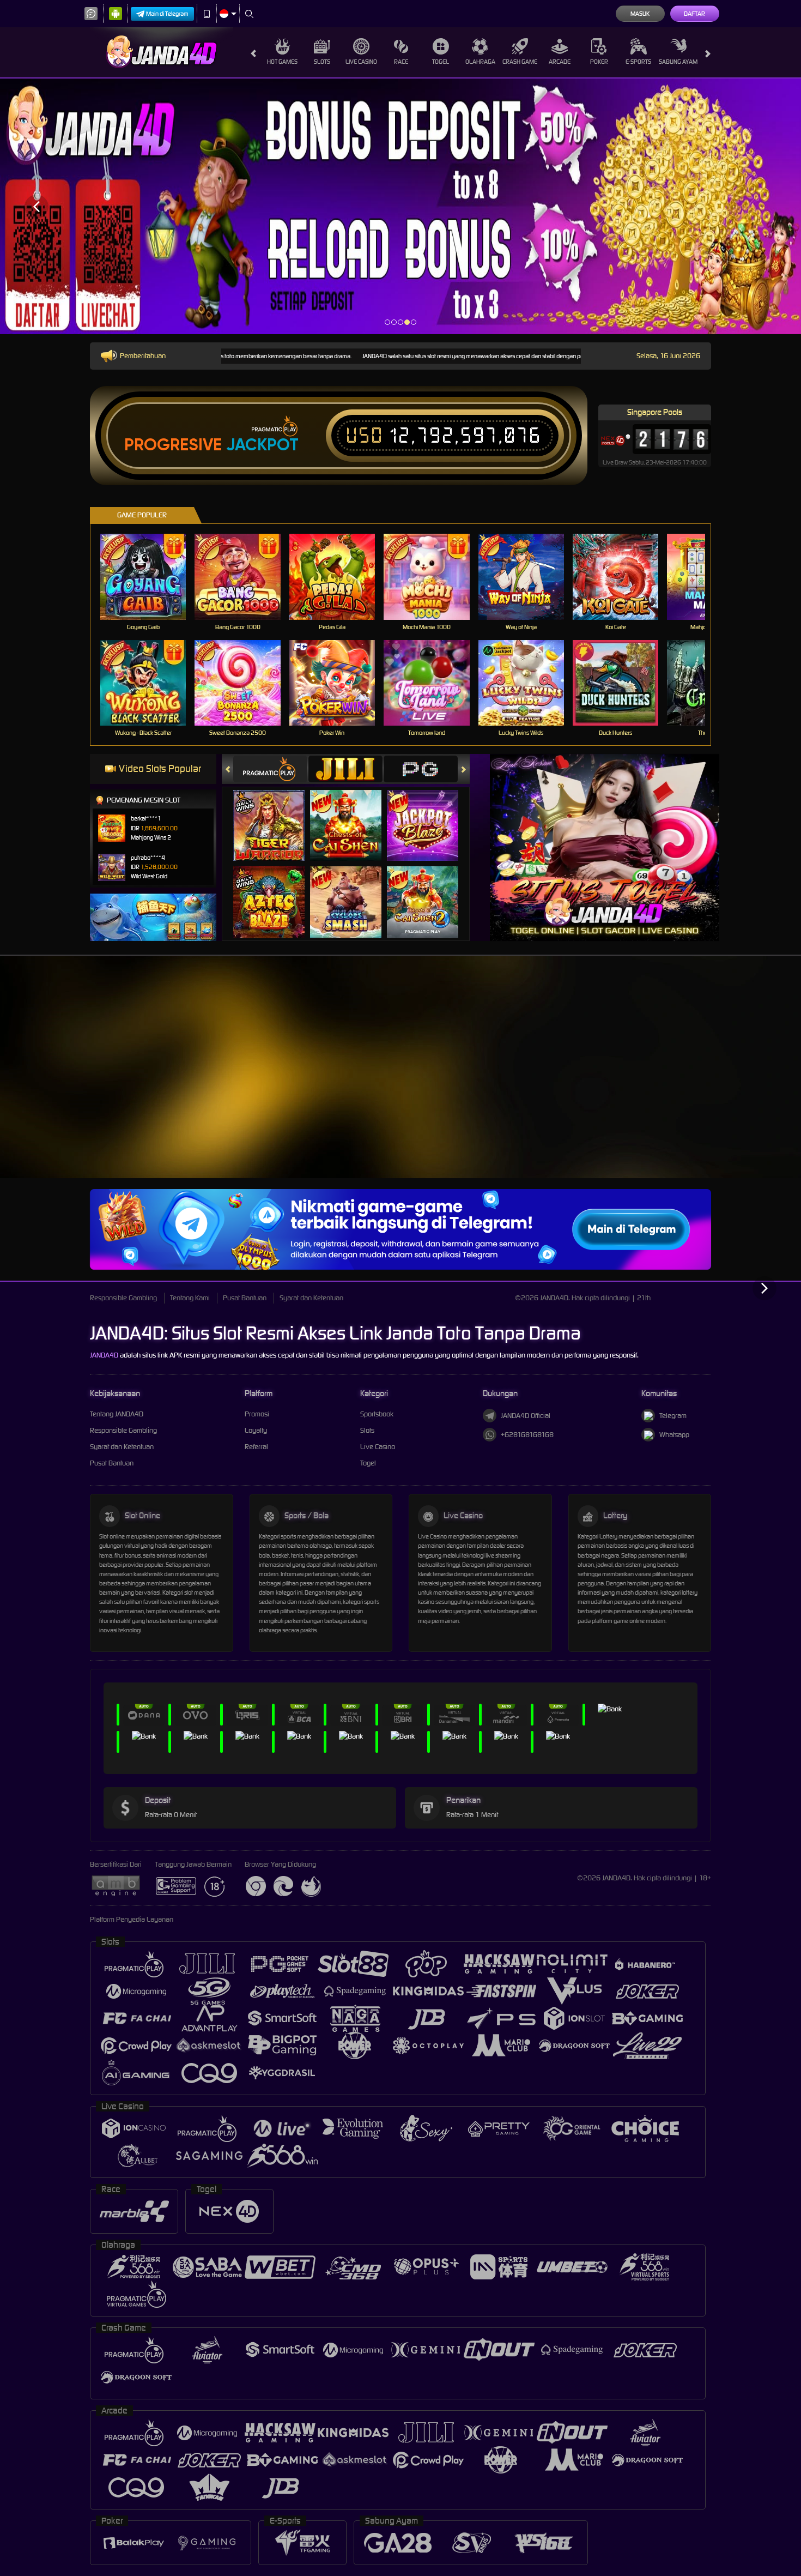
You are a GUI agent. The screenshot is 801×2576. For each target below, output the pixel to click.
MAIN (150, 577)
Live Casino (361, 62)
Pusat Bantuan (245, 1298)
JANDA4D (104, 1355)
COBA (275, 814)
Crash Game (520, 62)
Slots (322, 62)
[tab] (270, 769)
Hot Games (282, 62)
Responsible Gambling (123, 1298)
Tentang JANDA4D (117, 1414)
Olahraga (480, 62)
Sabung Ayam (678, 62)
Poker (599, 62)
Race (401, 62)
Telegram (673, 1416)
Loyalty (256, 1430)
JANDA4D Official (526, 1416)
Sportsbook (377, 1414)
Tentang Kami (190, 1298)
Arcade (560, 62)
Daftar (694, 14)
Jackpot (262, 445)
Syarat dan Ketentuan (311, 1298)
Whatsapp (674, 1435)
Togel (441, 62)
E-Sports (638, 62)
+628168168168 (527, 1435)
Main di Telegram (167, 14)
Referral (256, 1447)
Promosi (257, 1414)
